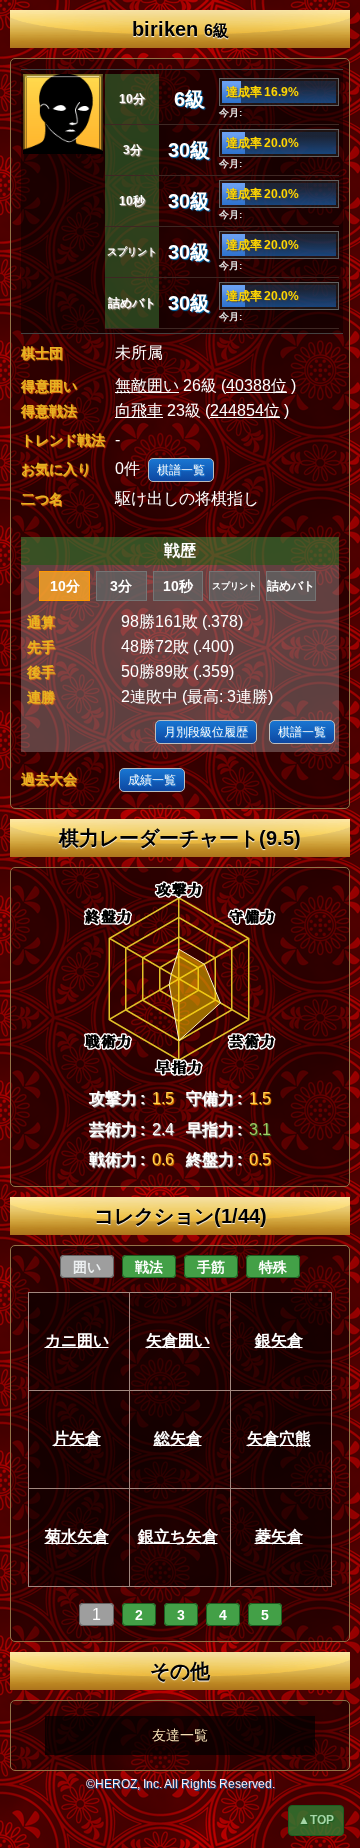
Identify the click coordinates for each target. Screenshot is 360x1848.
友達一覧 (180, 1735)
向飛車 (139, 410)
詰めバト (291, 586)
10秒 (178, 586)
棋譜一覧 (181, 470)
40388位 (256, 385)
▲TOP (316, 1820)
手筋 (211, 1267)
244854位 (245, 410)
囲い (87, 1267)
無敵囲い (147, 385)
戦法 (149, 1267)
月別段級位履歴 (206, 732)
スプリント (234, 586)
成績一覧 (152, 780)
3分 (121, 586)
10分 (65, 586)
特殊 (273, 1267)
